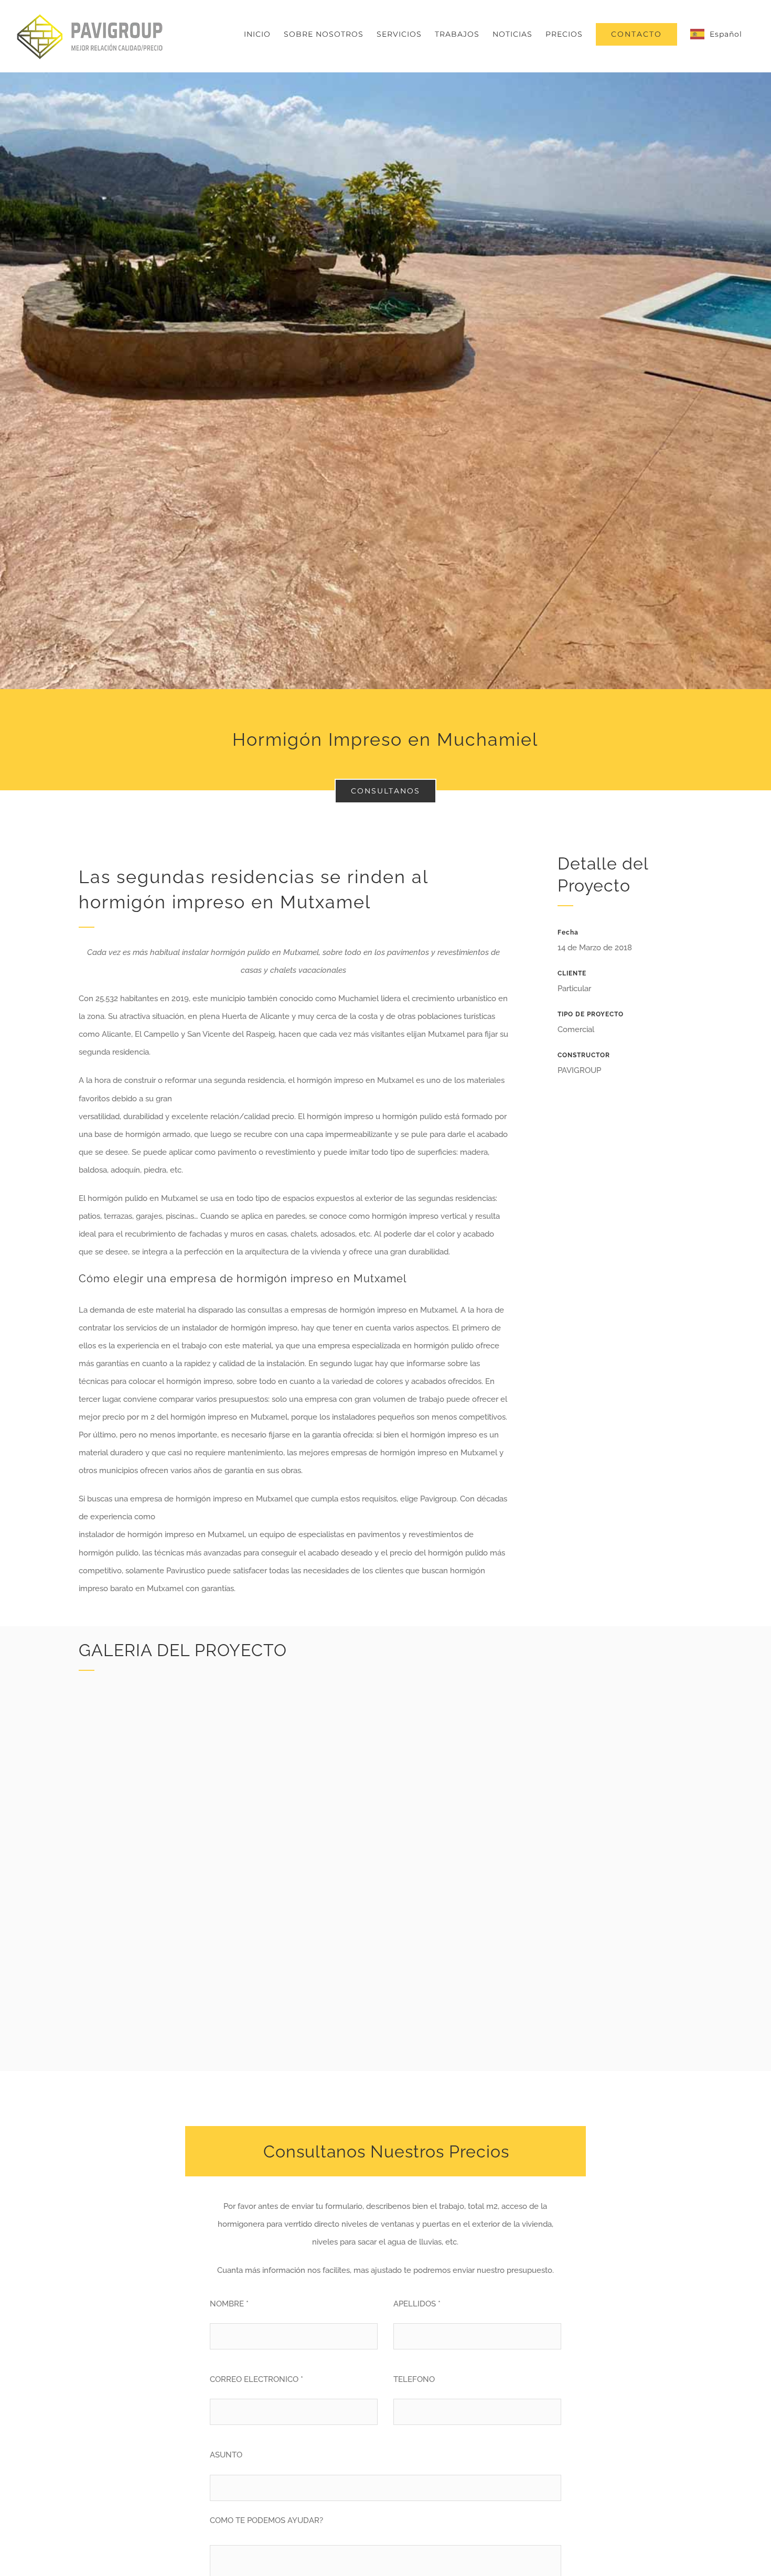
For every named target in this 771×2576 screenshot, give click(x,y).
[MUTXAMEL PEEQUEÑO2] (596, 1862)
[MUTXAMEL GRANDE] (277, 1690)
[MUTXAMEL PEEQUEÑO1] (596, 1690)
